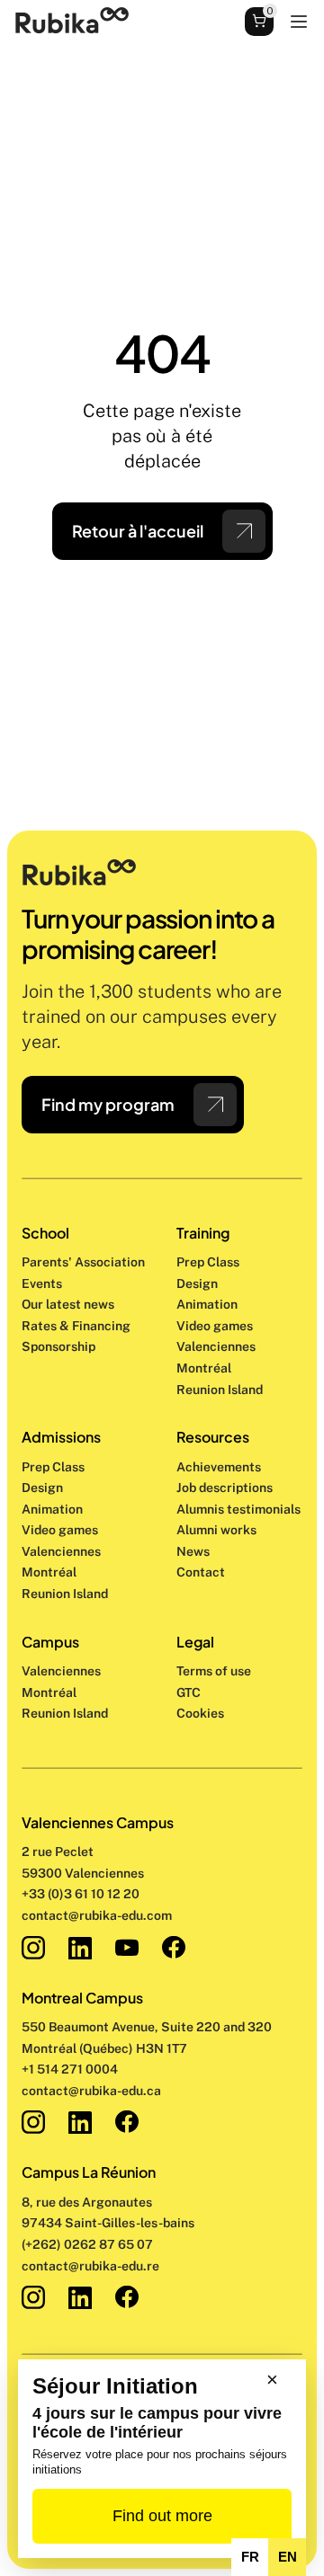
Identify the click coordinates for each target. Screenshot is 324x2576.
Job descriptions (225, 1488)
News (193, 1551)
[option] (250, 2557)
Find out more (162, 2516)
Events (42, 1284)
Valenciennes (61, 1671)
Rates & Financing (76, 1326)
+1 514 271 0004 (70, 2069)
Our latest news (68, 1304)
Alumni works (216, 1530)
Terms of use (214, 1671)
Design (198, 1284)
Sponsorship (58, 1346)
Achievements (219, 1467)
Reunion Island (65, 1713)
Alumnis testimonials (238, 1509)
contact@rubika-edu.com (97, 1915)
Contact (201, 1572)
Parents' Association (83, 1262)
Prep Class (209, 1262)
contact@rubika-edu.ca (91, 2091)
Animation (207, 1304)
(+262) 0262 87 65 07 (87, 2244)
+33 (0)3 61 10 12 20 (81, 1894)
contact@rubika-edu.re (90, 2266)
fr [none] (250, 2557)
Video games (215, 1326)
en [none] (288, 2557)
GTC (189, 1692)
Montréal (49, 1692)
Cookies (200, 1713)
